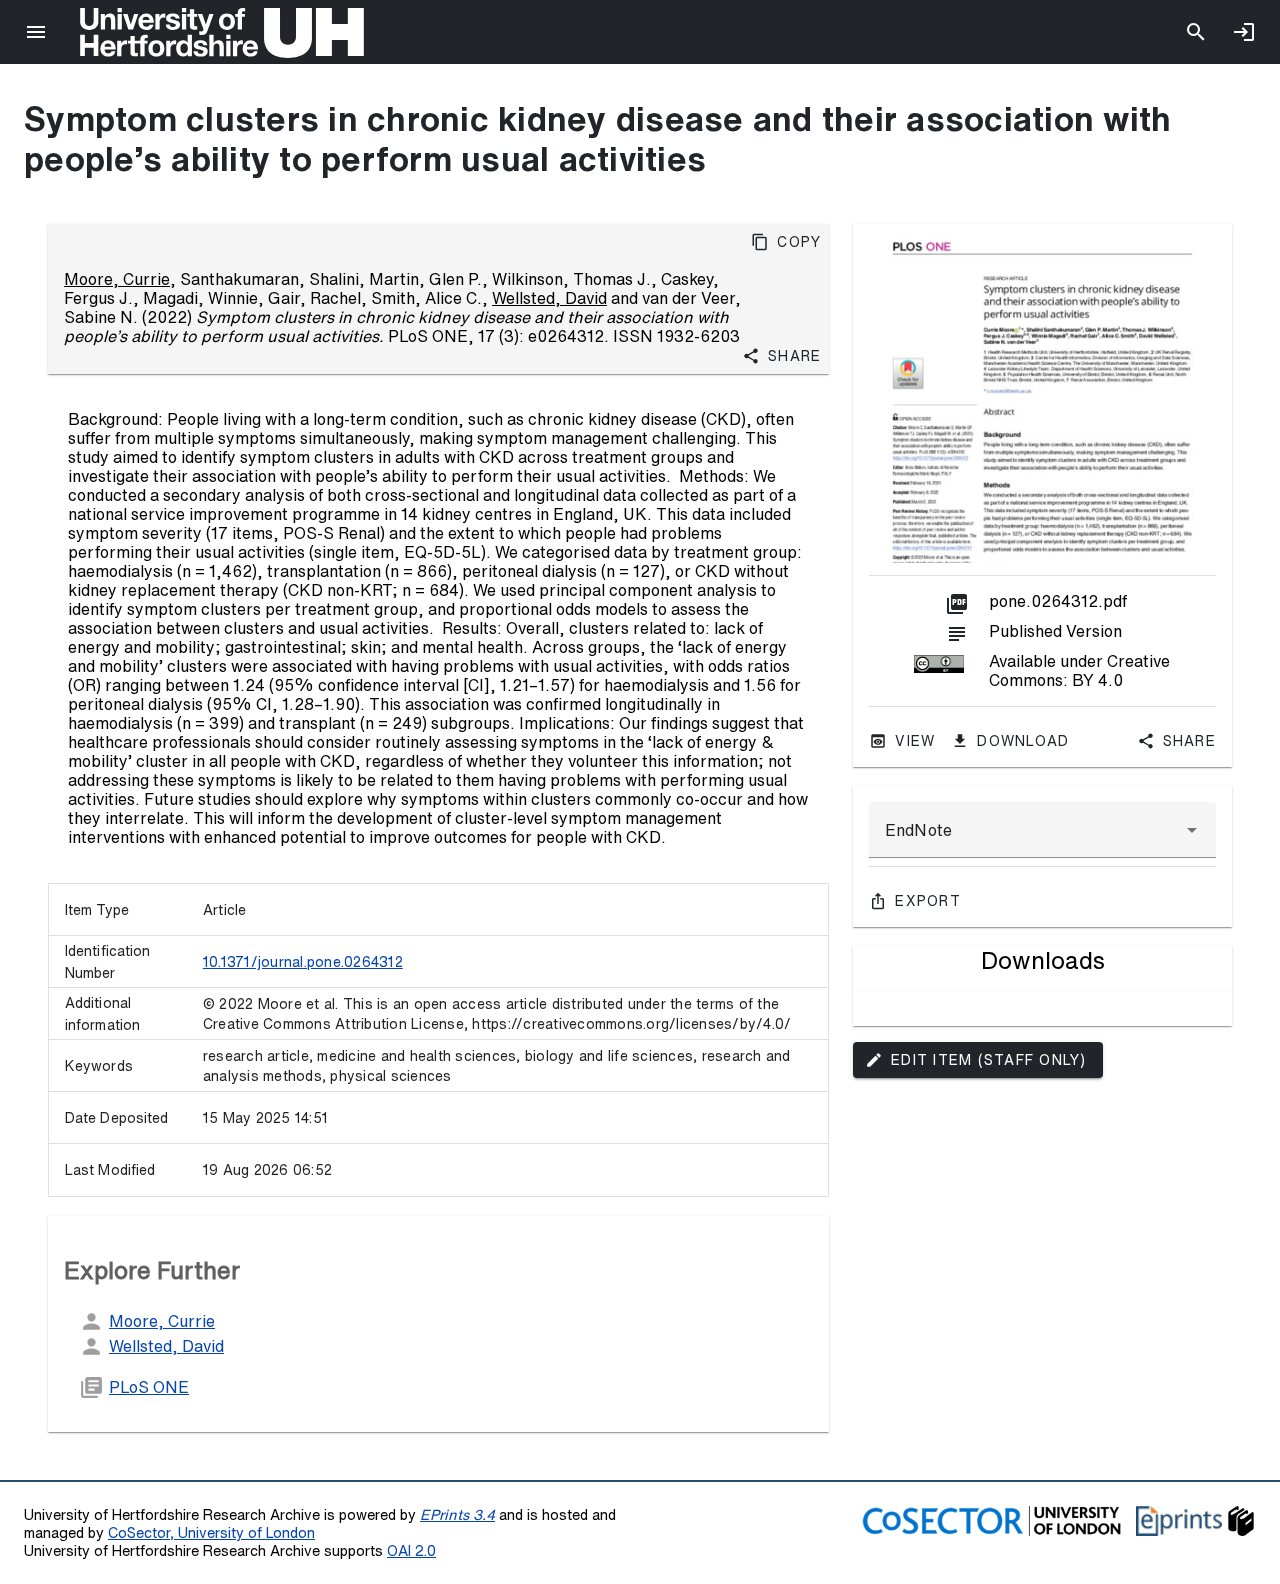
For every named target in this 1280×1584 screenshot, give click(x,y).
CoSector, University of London (211, 1532)
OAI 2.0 (411, 1550)
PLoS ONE (149, 1387)
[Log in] (1244, 32)
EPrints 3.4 (457, 1514)
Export (928, 901)
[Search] (1196, 32)
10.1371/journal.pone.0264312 (303, 962)
